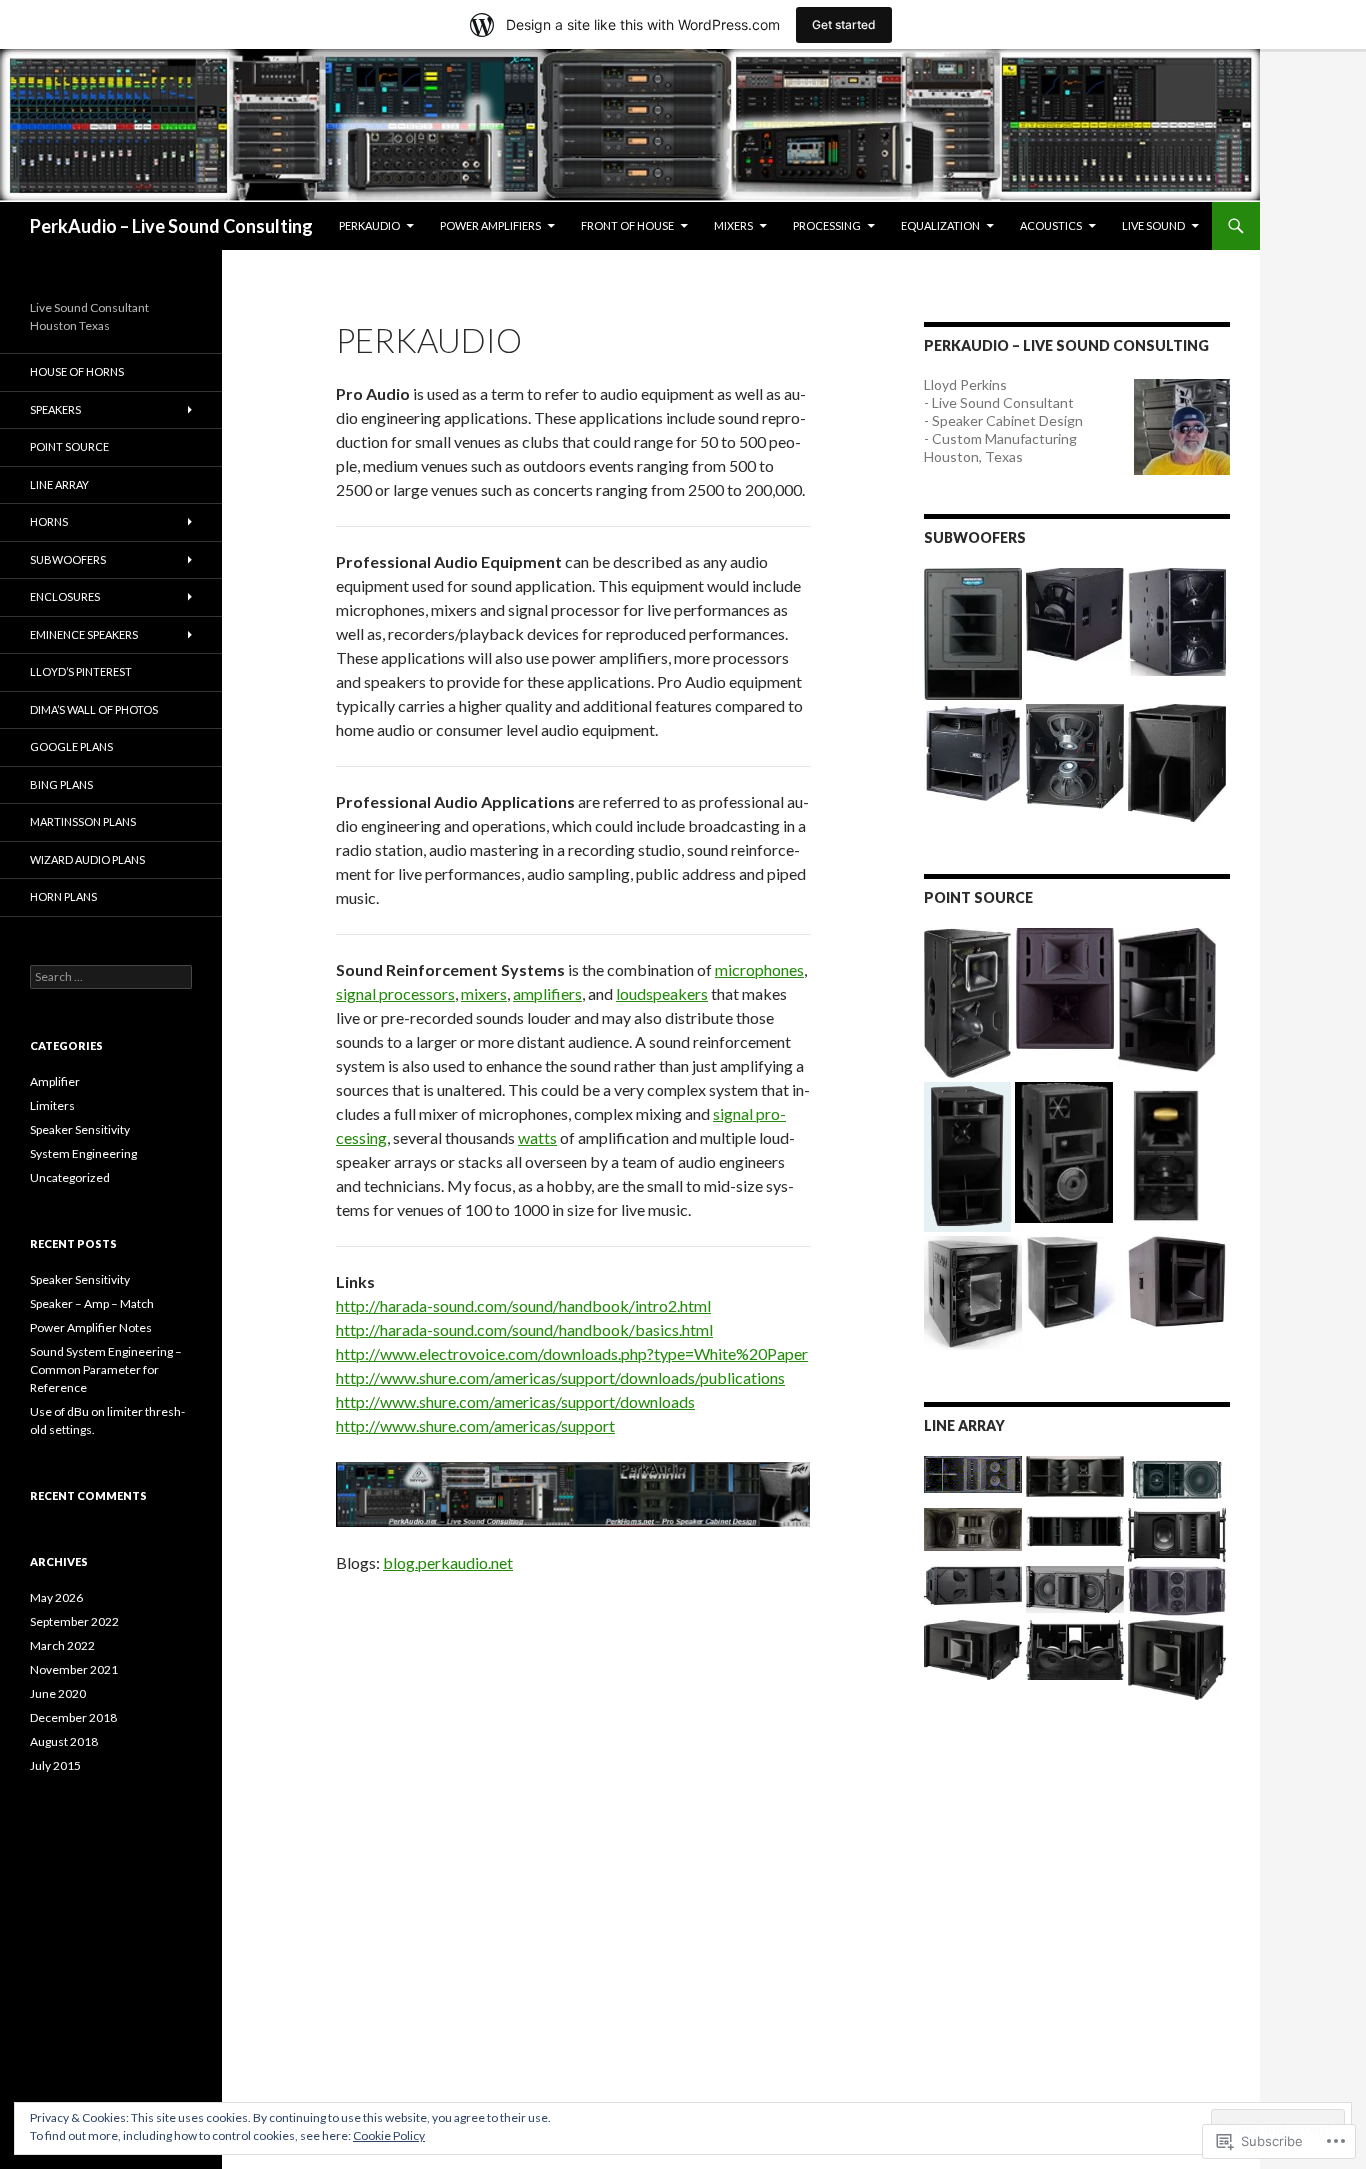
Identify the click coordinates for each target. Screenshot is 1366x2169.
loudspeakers (662, 993)
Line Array (59, 484)
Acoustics (1051, 225)
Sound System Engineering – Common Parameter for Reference (106, 1369)
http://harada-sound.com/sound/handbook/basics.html (524, 1329)
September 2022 (74, 1621)
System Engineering (83, 1153)
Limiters (52, 1105)
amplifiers (547, 993)
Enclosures (65, 596)
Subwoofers (68, 559)
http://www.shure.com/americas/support (475, 1425)
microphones (759, 969)
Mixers (733, 225)
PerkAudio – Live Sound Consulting (171, 226)
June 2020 (58, 1693)
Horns (49, 521)
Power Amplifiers (490, 225)
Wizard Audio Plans (87, 859)
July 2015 (55, 1765)
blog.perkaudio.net (448, 1562)
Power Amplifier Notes (91, 1327)
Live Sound (1153, 225)
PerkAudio (369, 225)
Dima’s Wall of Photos (94, 709)
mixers (484, 993)
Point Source (69, 446)
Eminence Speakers (84, 634)
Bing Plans (61, 784)
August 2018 (64, 1741)
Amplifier (55, 1081)
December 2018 (73, 1717)
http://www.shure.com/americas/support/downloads (515, 1401)
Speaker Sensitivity (80, 1129)
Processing (827, 225)
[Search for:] (111, 976)
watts (537, 1137)
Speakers (55, 409)
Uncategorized (70, 1177)
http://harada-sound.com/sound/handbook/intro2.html (523, 1305)
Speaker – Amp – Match (92, 1303)
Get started (844, 24)
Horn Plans (63, 896)
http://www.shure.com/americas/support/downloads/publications (560, 1377)
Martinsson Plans (83, 821)
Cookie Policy (389, 2135)
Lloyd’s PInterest (81, 671)
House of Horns (77, 371)
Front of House (627, 225)
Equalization (940, 225)
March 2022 (62, 1645)
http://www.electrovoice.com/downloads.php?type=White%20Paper (572, 1353)
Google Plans (71, 746)
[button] (973, 634)
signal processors (395, 993)
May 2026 (56, 1597)
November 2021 (74, 1669)
